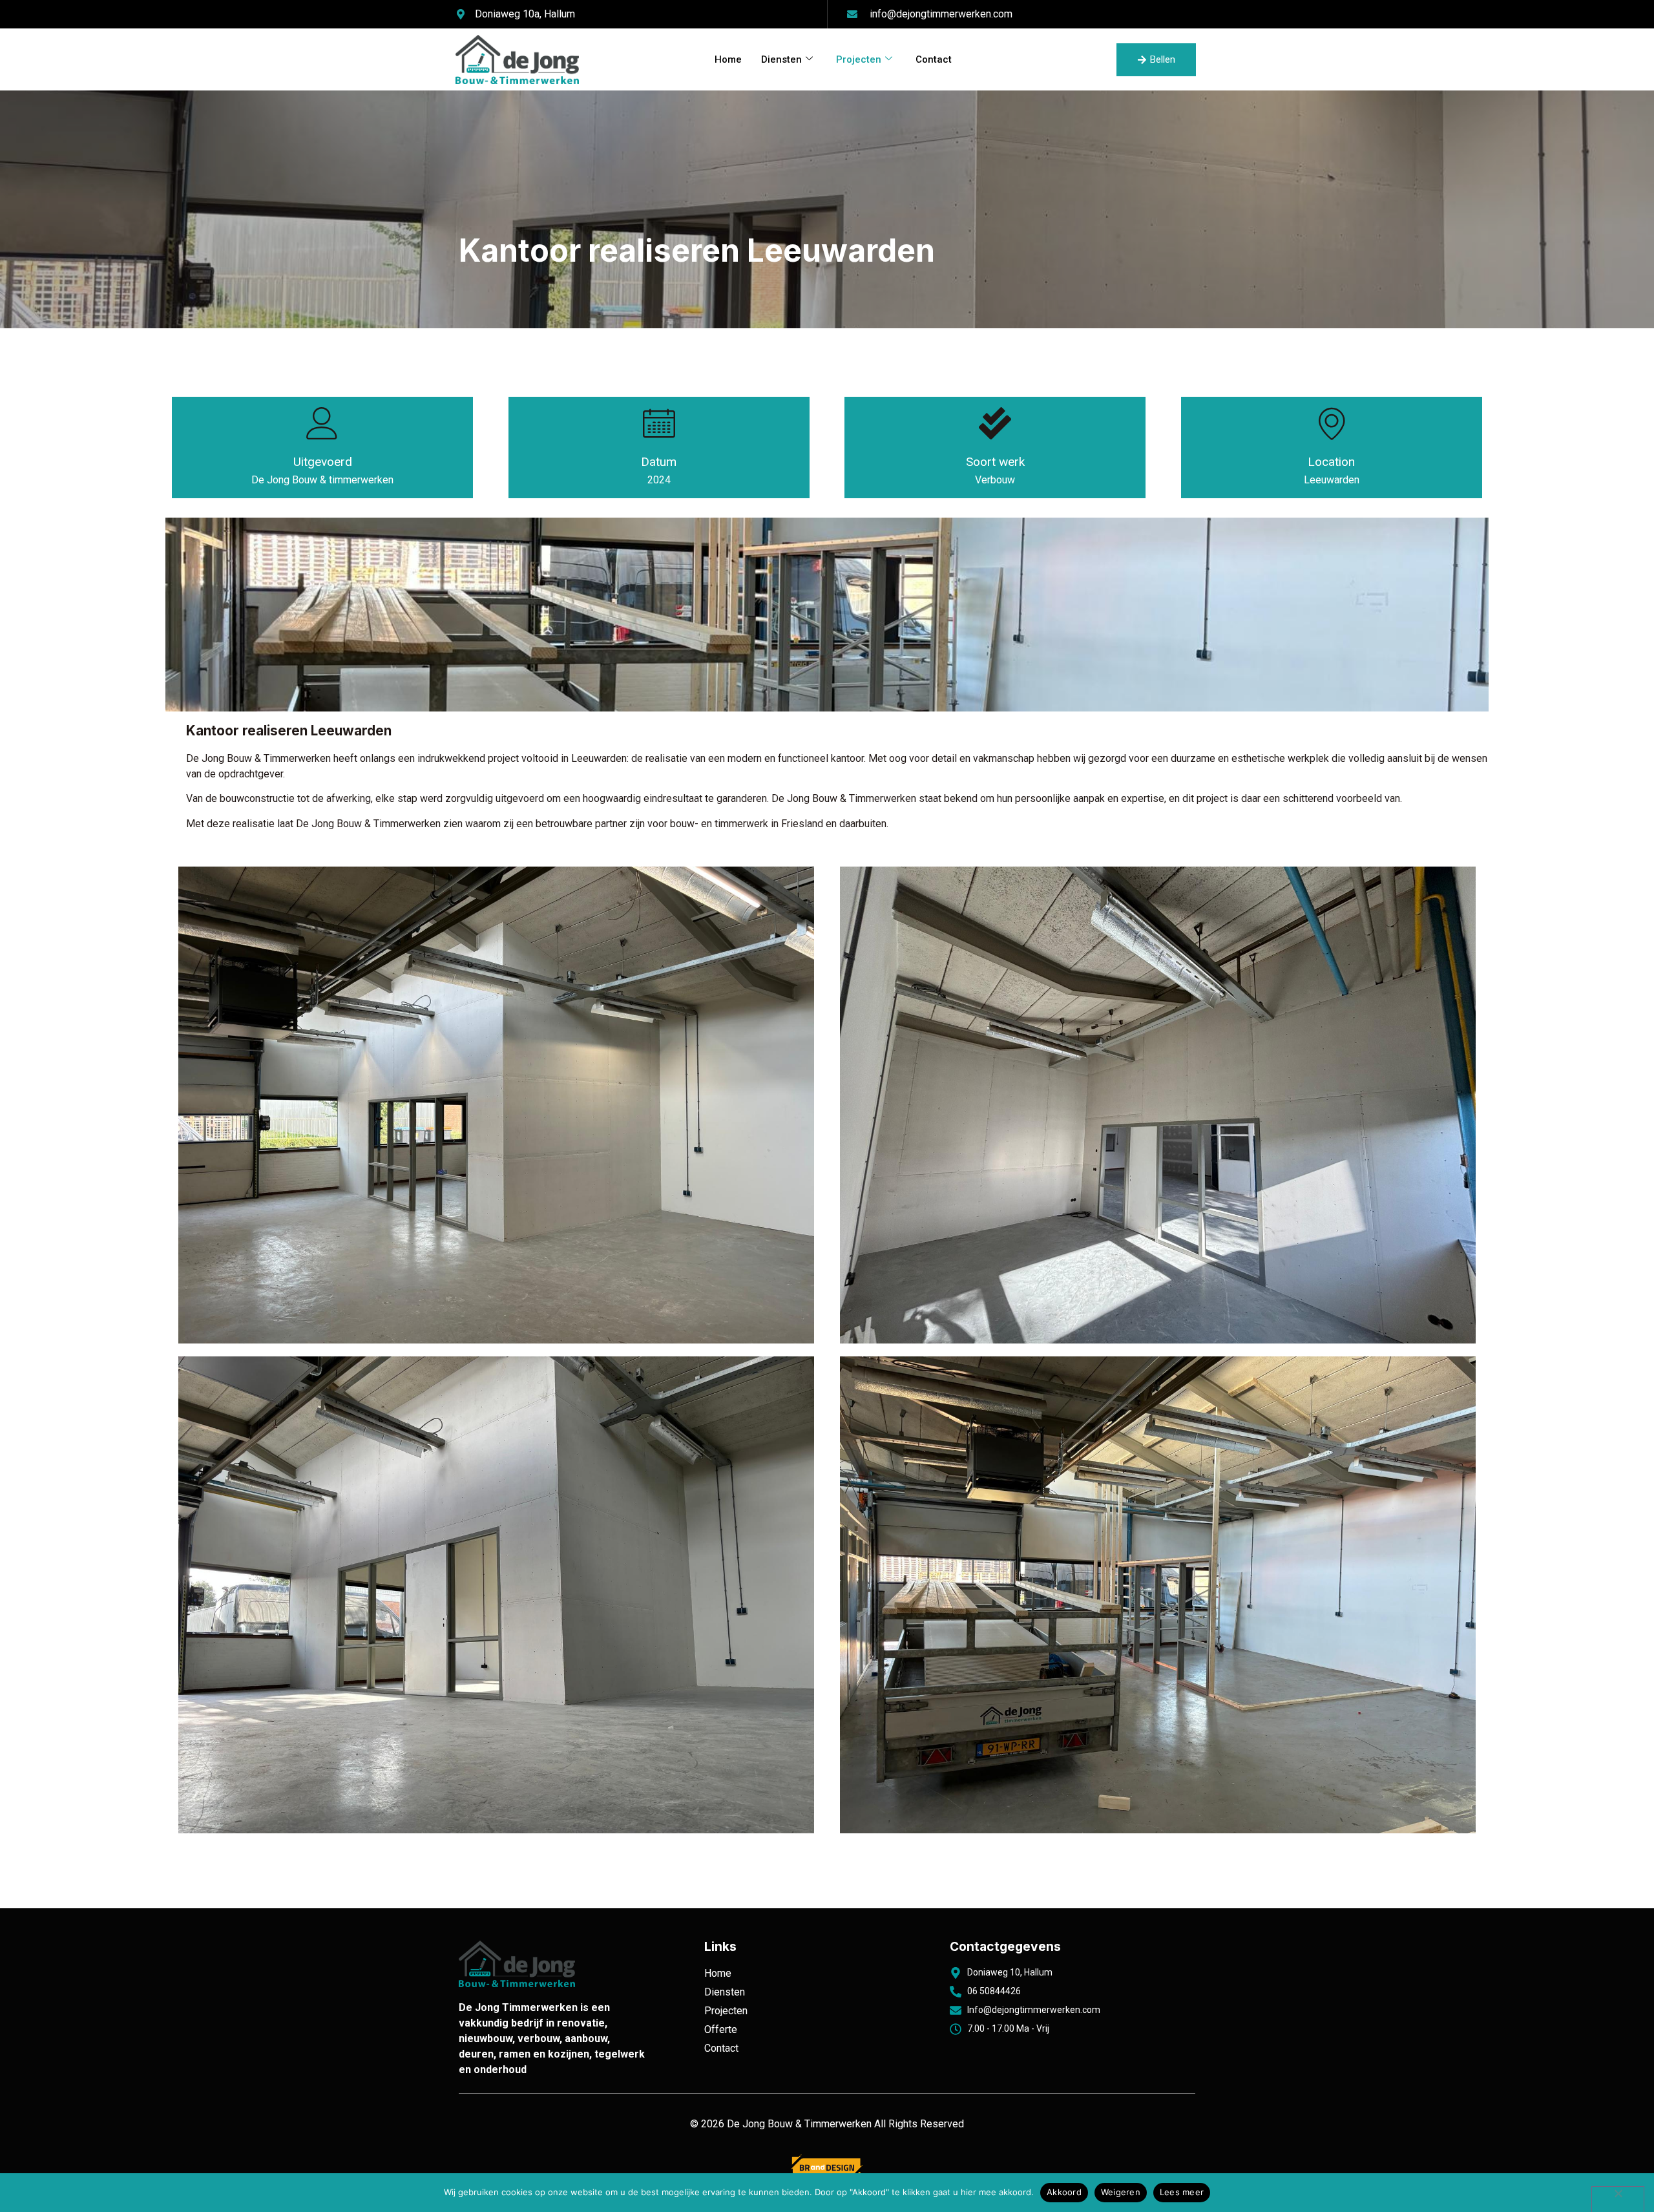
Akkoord (1064, 2192)
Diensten (781, 59)
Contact (934, 59)
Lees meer (1182, 2192)
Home (728, 59)
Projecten (859, 59)
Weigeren (1121, 2192)
